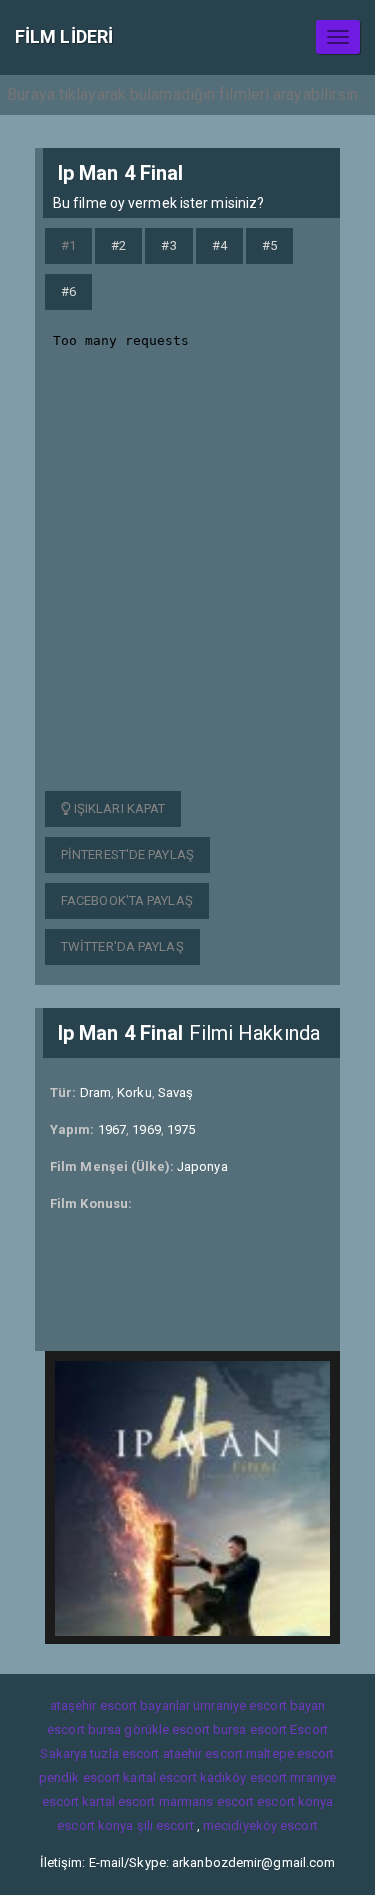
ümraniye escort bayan (259, 1705)
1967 (112, 1129)
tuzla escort (124, 1753)
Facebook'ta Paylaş (127, 900)
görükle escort (166, 1729)
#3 (168, 245)
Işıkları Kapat (118, 808)
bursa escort (250, 1729)
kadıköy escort (243, 1777)
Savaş (176, 1092)
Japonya (202, 1166)
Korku (134, 1092)
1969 (146, 1129)
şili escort (165, 1825)
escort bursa (84, 1729)
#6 (68, 291)
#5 (269, 245)
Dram (95, 1092)
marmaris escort (207, 1801)
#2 (118, 245)
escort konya (295, 1801)
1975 (181, 1129)
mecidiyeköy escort (260, 1825)
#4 (219, 245)
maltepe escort (290, 1753)
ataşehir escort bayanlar (120, 1705)
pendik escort (79, 1777)
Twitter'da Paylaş (122, 946)
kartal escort (159, 1777)
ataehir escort (203, 1753)
